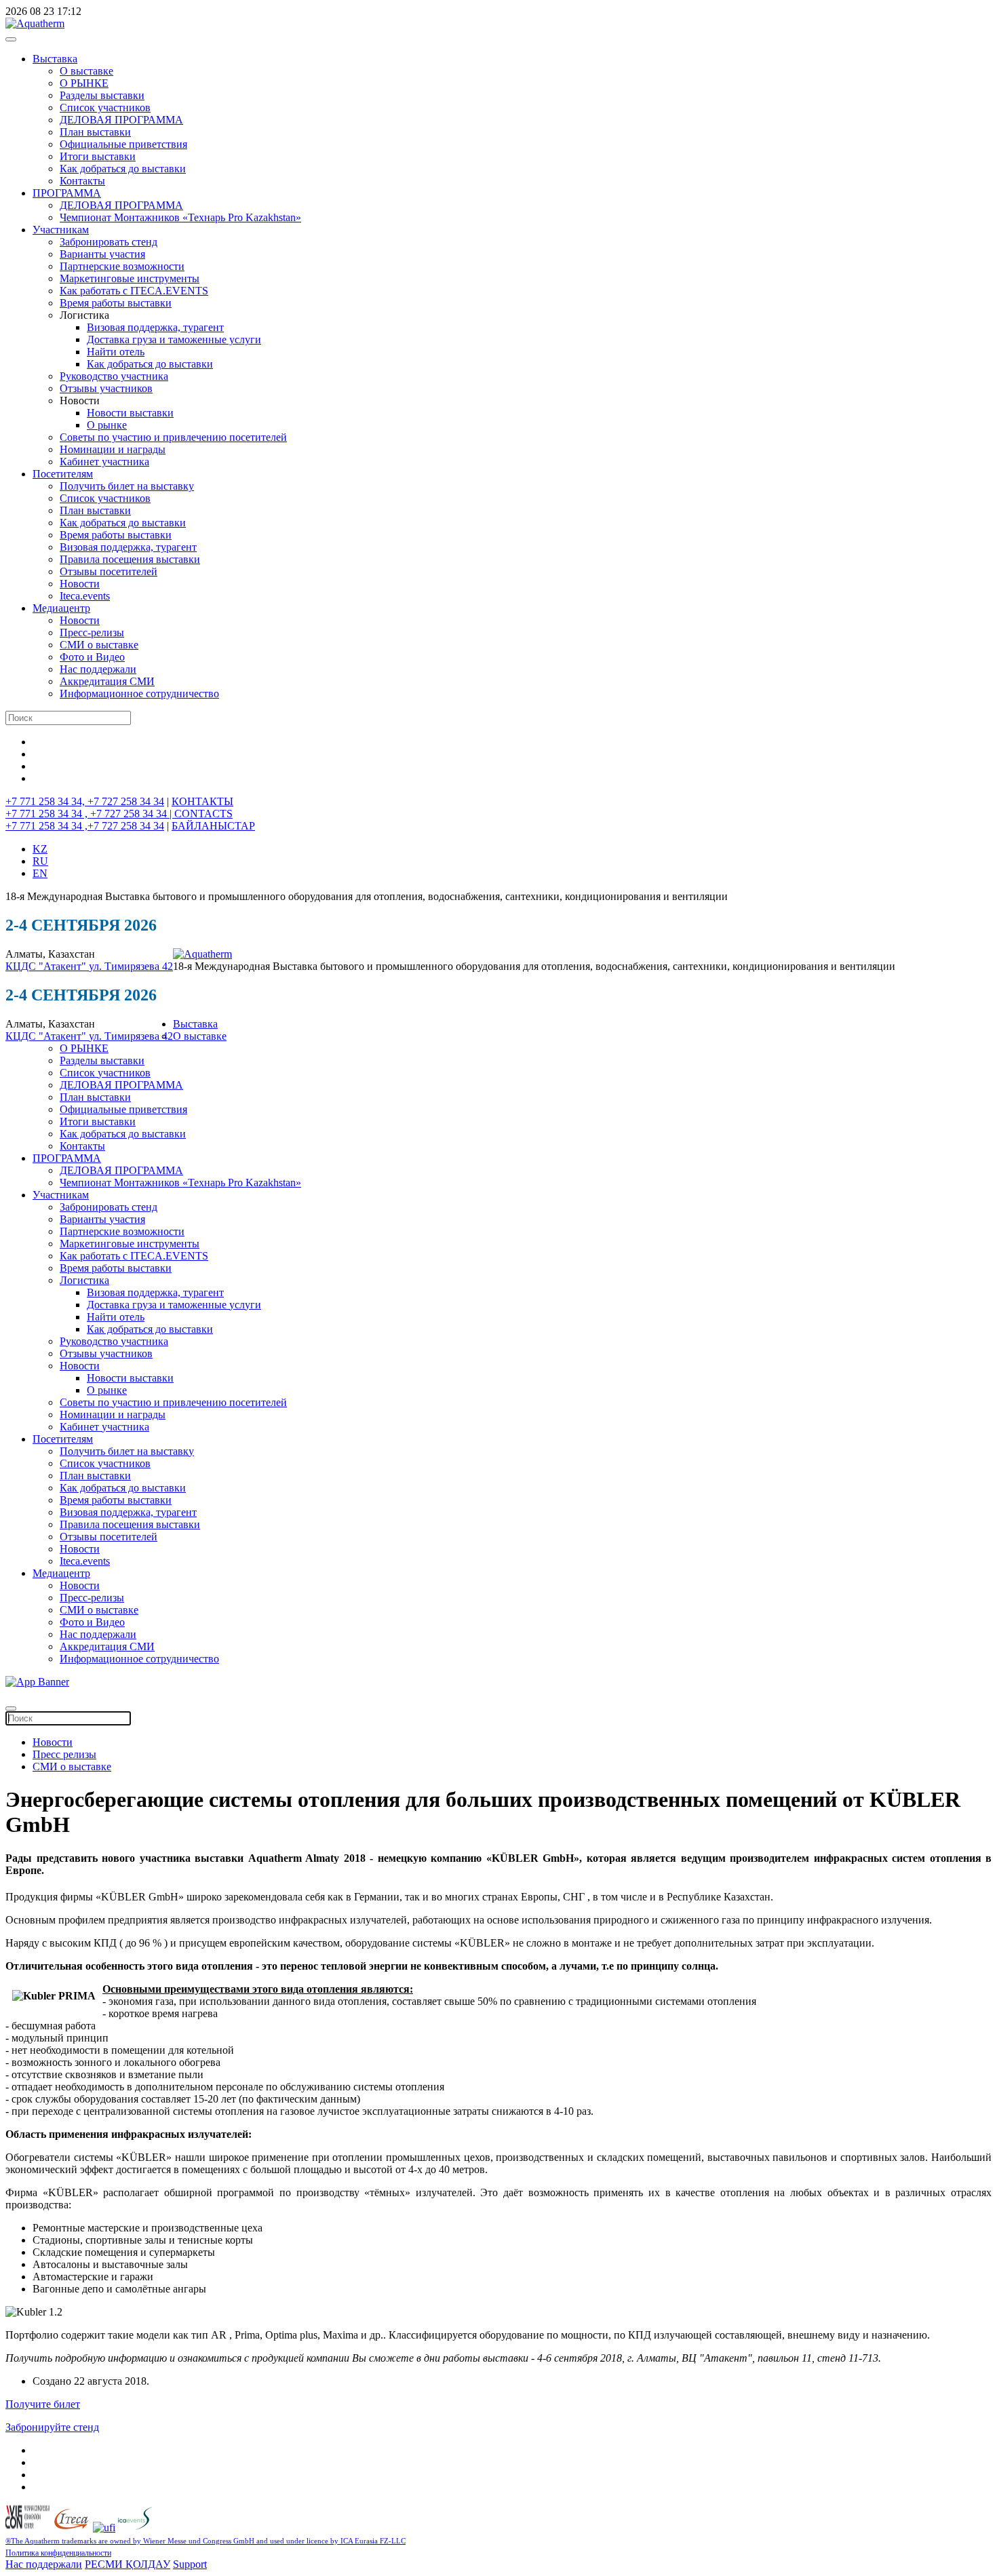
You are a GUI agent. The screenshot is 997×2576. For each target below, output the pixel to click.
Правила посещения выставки (130, 559)
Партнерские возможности (122, 266)
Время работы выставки (116, 303)
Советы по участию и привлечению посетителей (173, 437)
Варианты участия (102, 254)
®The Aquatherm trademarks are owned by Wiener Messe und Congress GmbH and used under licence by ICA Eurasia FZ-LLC (206, 2541)
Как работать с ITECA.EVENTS (134, 291)
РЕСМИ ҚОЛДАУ (128, 2564)
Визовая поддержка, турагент (155, 327)
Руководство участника (114, 376)
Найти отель (116, 352)
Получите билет (43, 2404)
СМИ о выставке (99, 645)
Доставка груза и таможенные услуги (174, 339)
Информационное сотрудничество (139, 694)
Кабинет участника (104, 462)
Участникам (61, 230)
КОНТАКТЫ (202, 801)
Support (190, 2564)
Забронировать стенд (109, 242)
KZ (40, 849)
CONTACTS (203, 814)
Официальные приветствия (123, 144)
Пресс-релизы (92, 632)
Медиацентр (61, 608)
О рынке (107, 425)
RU (40, 861)
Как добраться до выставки (123, 169)
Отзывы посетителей (109, 571)
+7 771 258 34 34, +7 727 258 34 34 (85, 801)
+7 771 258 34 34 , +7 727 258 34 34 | (90, 814)
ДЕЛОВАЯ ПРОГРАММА (121, 120)
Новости (80, 584)
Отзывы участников (106, 388)
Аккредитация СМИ (107, 681)
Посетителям (63, 474)
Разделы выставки (102, 95)
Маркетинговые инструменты (130, 278)
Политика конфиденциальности (58, 2553)
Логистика (84, 1280)
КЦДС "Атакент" (47, 966)
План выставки (95, 132)
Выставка (55, 59)
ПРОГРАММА (67, 193)
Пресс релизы (64, 1754)
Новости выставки (130, 413)
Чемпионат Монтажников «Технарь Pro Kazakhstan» (180, 217)
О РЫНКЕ (84, 83)
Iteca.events (85, 596)
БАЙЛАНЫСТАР (213, 826)
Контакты (82, 181)
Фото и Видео (92, 657)
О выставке (86, 71)
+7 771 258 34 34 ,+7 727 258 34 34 (85, 826)
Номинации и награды (113, 449)
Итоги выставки (98, 156)
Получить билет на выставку (127, 486)
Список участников (105, 108)
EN (40, 873)
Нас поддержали (98, 669)
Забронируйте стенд (52, 2427)
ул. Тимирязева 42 (131, 966)
